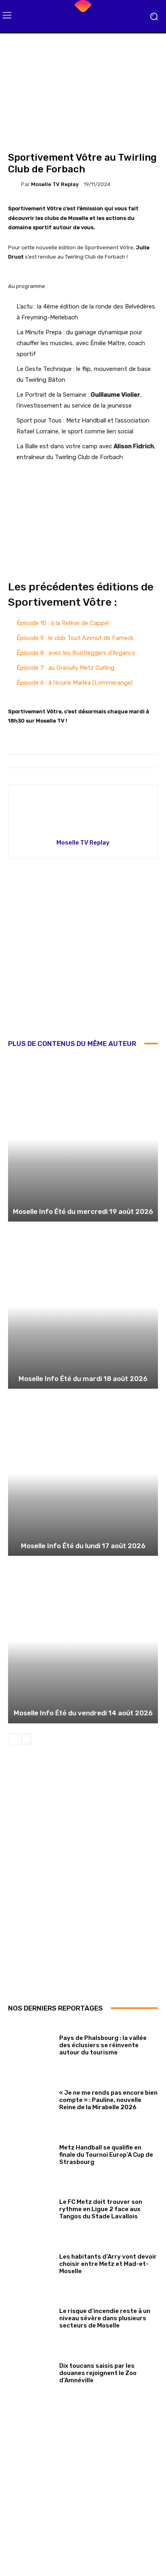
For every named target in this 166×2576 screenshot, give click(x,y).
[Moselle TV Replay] (15, 184)
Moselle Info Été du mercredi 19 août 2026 (83, 1211)
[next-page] (26, 1739)
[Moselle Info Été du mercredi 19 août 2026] (83, 1139)
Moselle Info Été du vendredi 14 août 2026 (83, 1713)
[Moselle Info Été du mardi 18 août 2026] (83, 1306)
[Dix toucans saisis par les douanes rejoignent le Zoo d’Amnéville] (31, 2371)
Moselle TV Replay (55, 184)
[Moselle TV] (83, 16)
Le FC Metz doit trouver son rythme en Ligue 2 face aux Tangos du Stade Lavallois (101, 2209)
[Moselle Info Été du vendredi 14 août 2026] (83, 1641)
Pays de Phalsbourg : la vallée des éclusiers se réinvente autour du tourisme (103, 2045)
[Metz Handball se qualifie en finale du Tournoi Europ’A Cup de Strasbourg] (31, 2153)
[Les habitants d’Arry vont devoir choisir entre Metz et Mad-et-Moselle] (31, 2262)
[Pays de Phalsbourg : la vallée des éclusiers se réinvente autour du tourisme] (31, 2044)
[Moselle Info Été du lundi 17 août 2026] (83, 1473)
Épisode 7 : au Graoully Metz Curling (65, 668)
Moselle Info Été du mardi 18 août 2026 (83, 1379)
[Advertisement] (83, 955)
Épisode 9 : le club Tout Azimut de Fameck (75, 638)
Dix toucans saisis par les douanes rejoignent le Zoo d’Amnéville (98, 2373)
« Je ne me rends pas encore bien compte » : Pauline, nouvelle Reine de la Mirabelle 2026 (108, 2100)
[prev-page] (13, 1739)
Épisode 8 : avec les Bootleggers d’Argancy (76, 653)
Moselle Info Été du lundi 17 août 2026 (83, 1546)
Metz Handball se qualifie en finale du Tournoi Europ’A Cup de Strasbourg (106, 2155)
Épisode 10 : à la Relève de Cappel (63, 623)
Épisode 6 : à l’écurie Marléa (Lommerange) (75, 683)
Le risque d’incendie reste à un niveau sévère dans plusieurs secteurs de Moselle (105, 2318)
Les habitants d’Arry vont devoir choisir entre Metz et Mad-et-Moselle (108, 2264)
